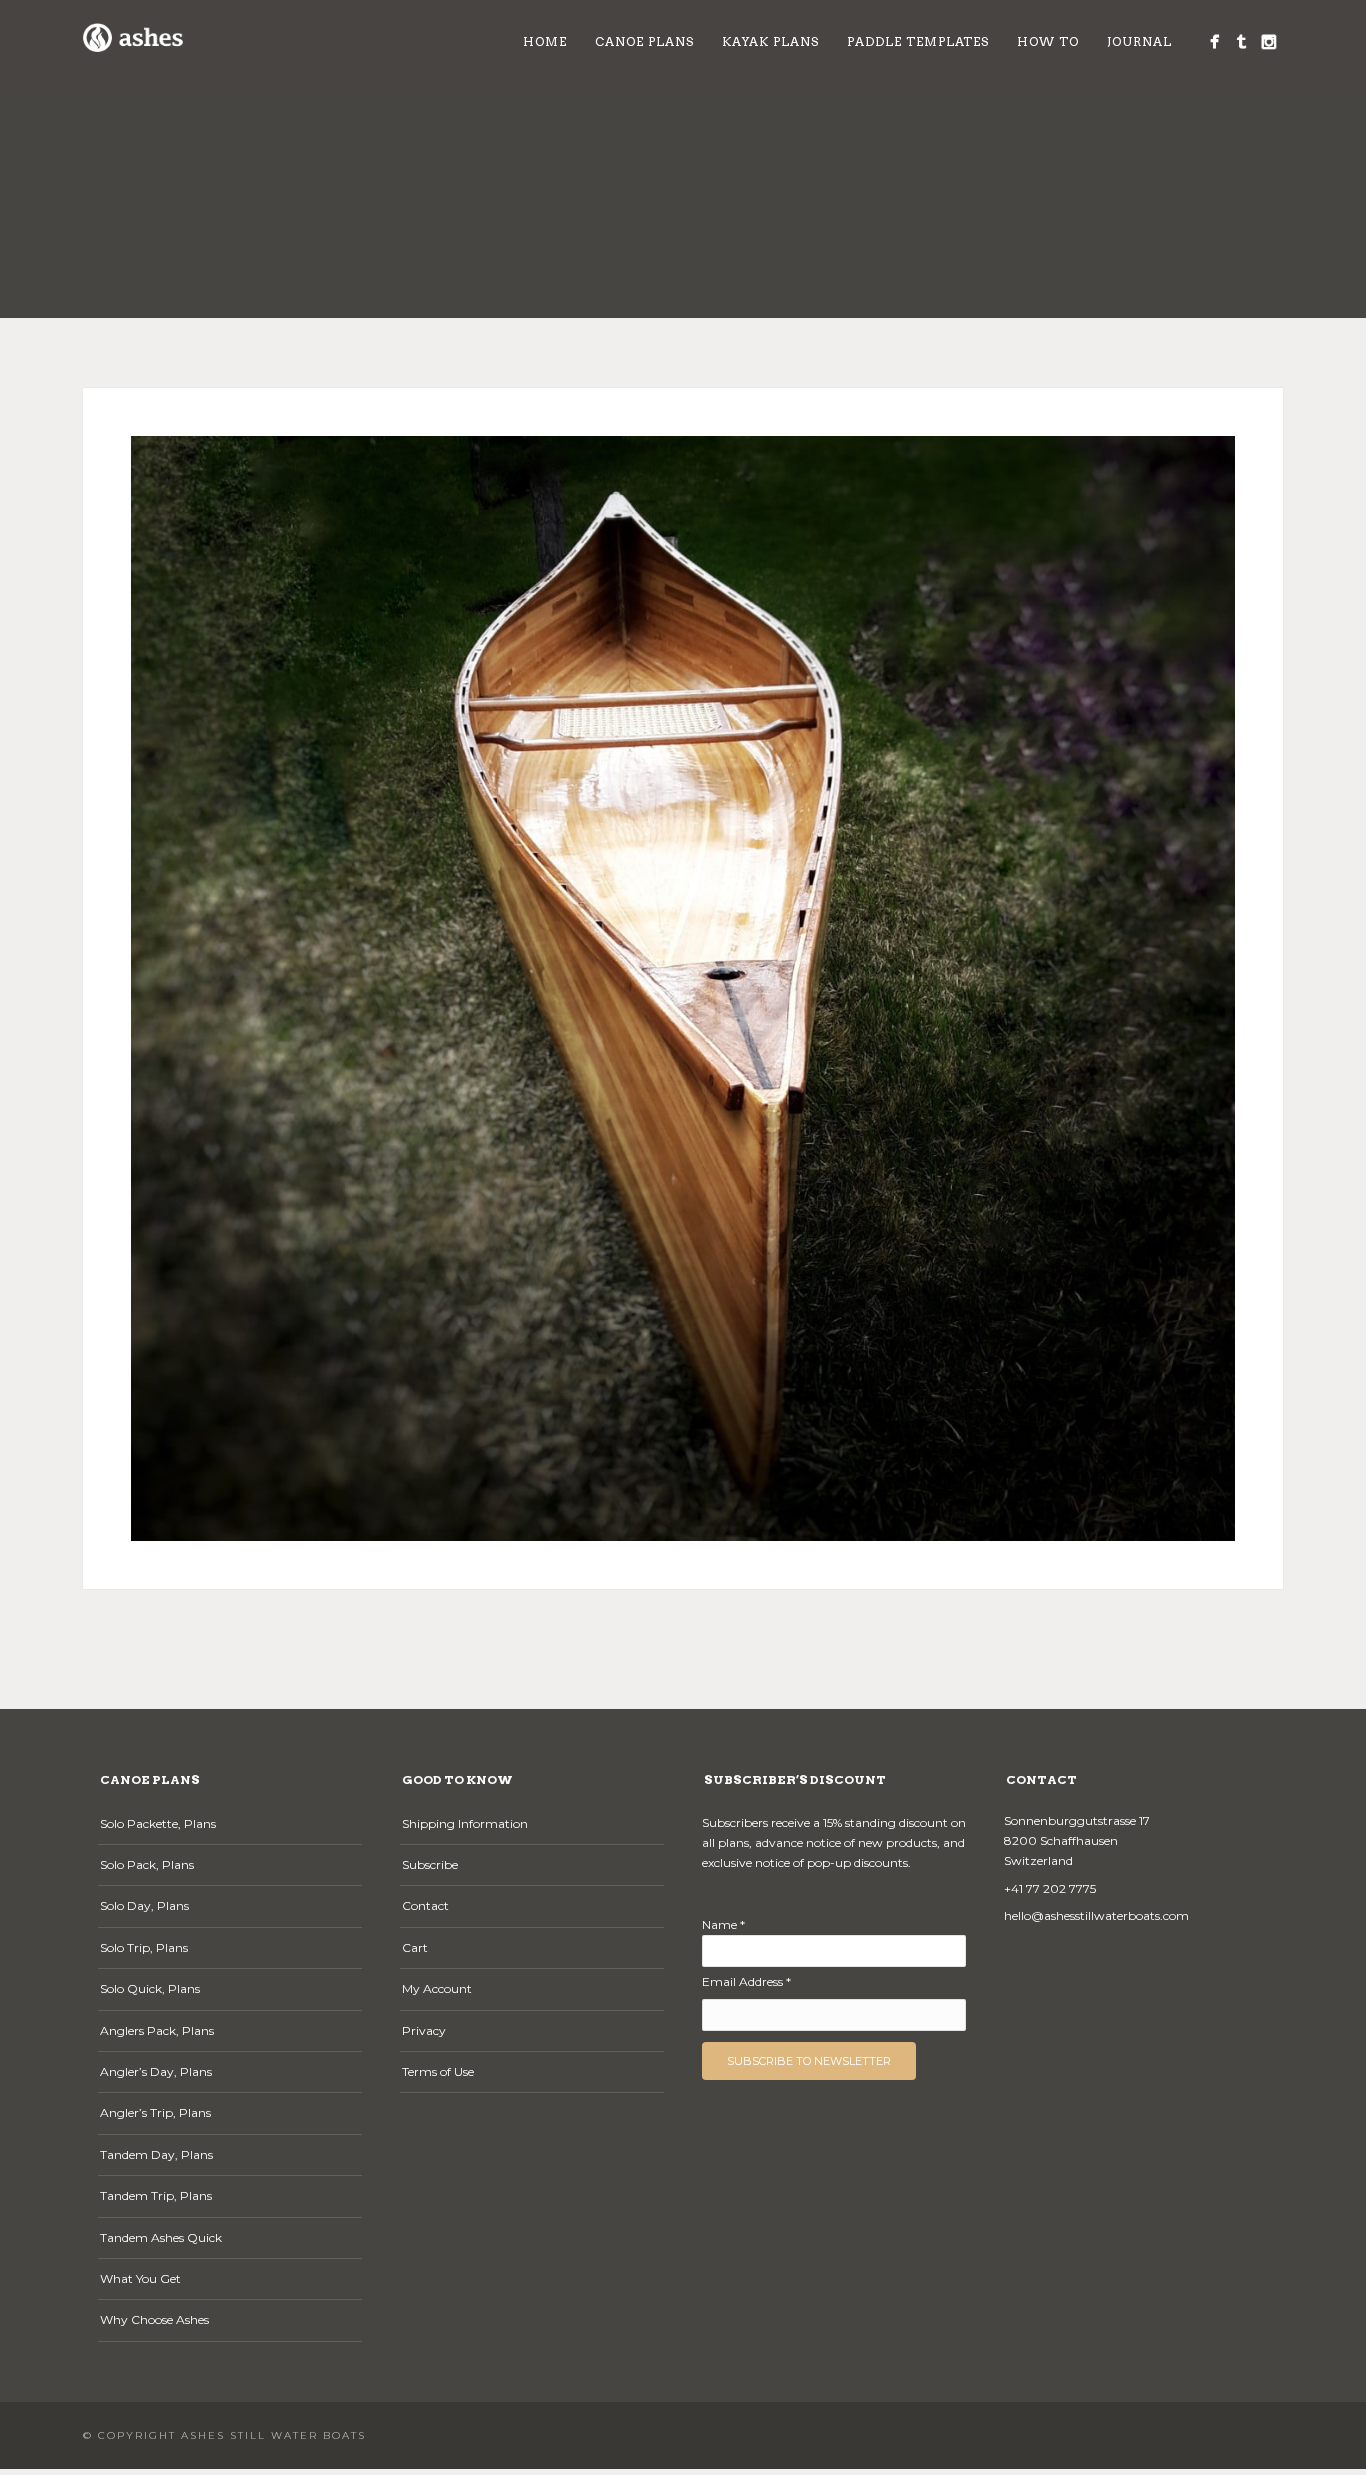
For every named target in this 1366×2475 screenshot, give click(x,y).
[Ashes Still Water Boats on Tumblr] (1241, 41)
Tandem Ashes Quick (161, 2237)
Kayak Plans (770, 41)
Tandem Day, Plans (156, 2154)
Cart (415, 1947)
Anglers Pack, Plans (157, 2030)
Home (545, 41)
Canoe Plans (644, 41)
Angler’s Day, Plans (156, 2071)
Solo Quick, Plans (150, 1988)
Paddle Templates (918, 41)
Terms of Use (438, 2071)
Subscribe (430, 1864)
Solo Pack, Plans (147, 1864)
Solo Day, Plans (144, 1905)
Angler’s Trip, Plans (155, 2112)
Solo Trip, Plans (144, 1947)
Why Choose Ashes (154, 2319)
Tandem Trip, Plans (156, 2195)
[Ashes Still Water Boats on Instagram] (1268, 41)
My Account (437, 1988)
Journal (1139, 41)
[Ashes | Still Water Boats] (1214, 41)
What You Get (140, 2278)
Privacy (424, 2030)
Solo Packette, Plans (158, 1823)
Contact (425, 1905)
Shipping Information (465, 1823)
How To (1048, 41)
